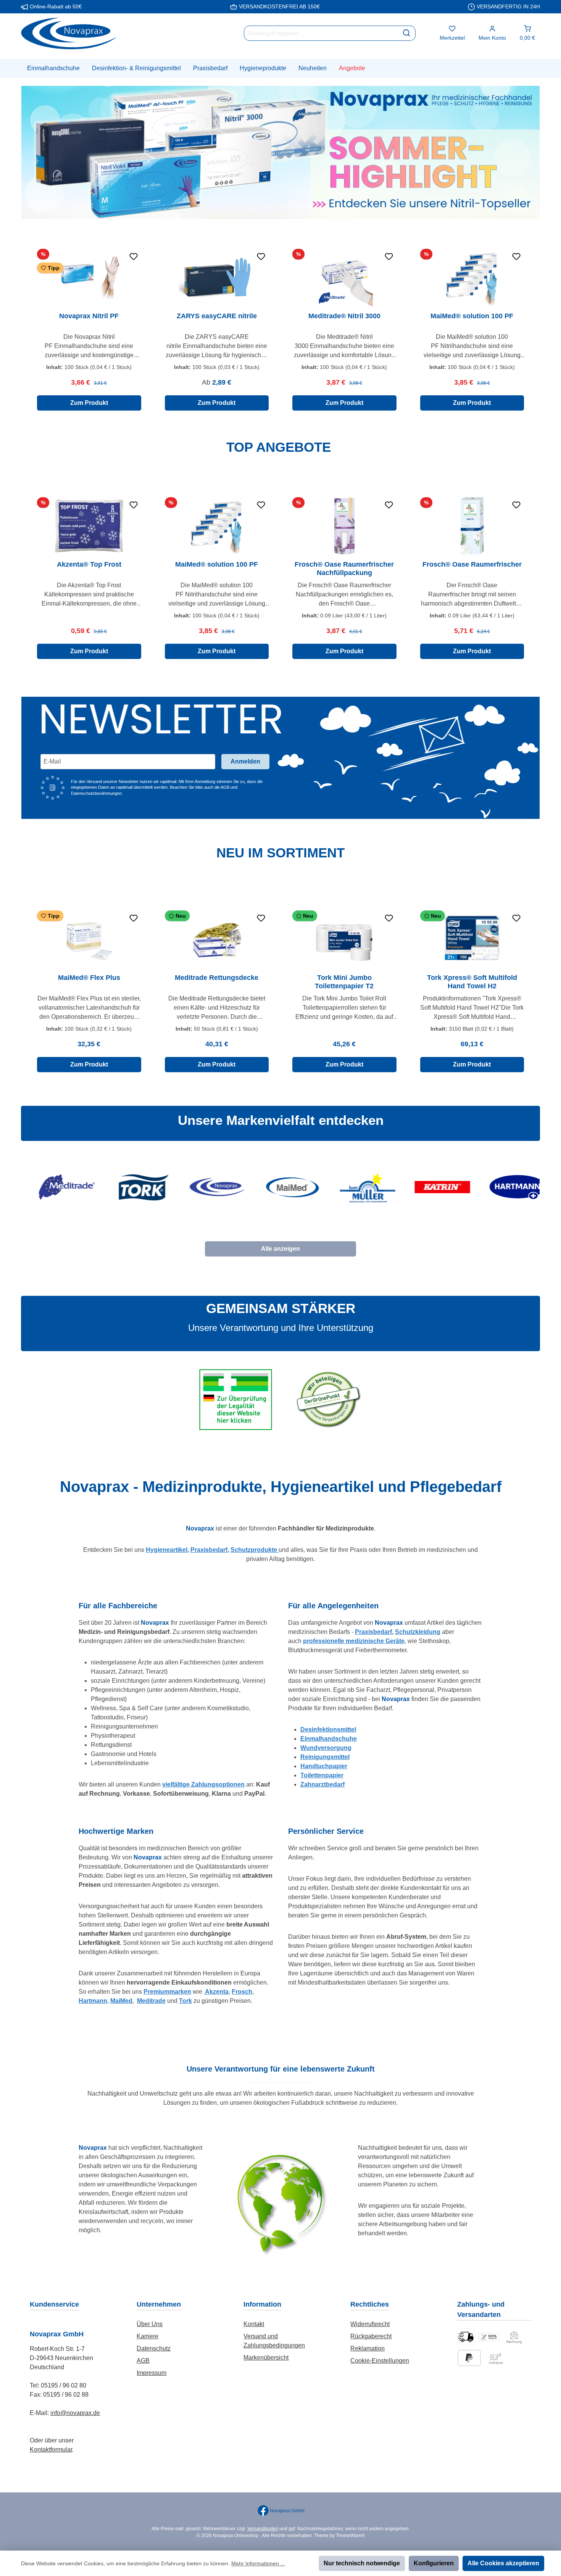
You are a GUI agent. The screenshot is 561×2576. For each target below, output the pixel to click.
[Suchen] (407, 33)
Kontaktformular (51, 2450)
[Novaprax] (206, 1187)
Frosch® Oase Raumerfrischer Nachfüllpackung (344, 569)
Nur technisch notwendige (362, 2563)
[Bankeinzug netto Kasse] (489, 2337)
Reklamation (368, 2348)
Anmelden (245, 761)
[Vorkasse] (496, 2358)
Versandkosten (263, 2529)
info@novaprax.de (75, 2413)
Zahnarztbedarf (322, 1784)
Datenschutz (154, 2348)
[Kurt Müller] (355, 1187)
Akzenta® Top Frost (89, 564)
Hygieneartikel (167, 1550)
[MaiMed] (280, 1187)
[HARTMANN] (506, 1187)
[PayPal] (469, 2358)
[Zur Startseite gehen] (69, 33)
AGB (143, 2361)
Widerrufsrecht (370, 2324)
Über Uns (150, 2324)
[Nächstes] (531, 330)
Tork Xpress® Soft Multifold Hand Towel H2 (472, 982)
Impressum (152, 2373)
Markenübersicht (266, 2358)
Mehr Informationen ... (258, 2563)
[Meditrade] (55, 1187)
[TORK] (130, 1187)
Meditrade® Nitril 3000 (344, 316)
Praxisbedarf (209, 1550)
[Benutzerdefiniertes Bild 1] (466, 2337)
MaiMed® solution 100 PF (472, 316)
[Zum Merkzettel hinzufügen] (134, 256)
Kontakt (254, 2324)
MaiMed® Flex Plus (89, 978)
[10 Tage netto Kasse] (514, 2337)
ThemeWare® (350, 2536)
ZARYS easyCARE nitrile (217, 316)
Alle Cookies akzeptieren (503, 2563)
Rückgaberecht (371, 2336)
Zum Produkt (89, 403)
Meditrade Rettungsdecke (217, 978)
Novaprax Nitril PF (89, 316)
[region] (280, 330)
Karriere (148, 2336)
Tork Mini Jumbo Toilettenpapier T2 (344, 982)
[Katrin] (431, 1187)
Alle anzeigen (280, 1249)
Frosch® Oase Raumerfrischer (472, 564)
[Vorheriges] (30, 330)
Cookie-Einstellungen (380, 2361)
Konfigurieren (434, 2563)
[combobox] (321, 33)
